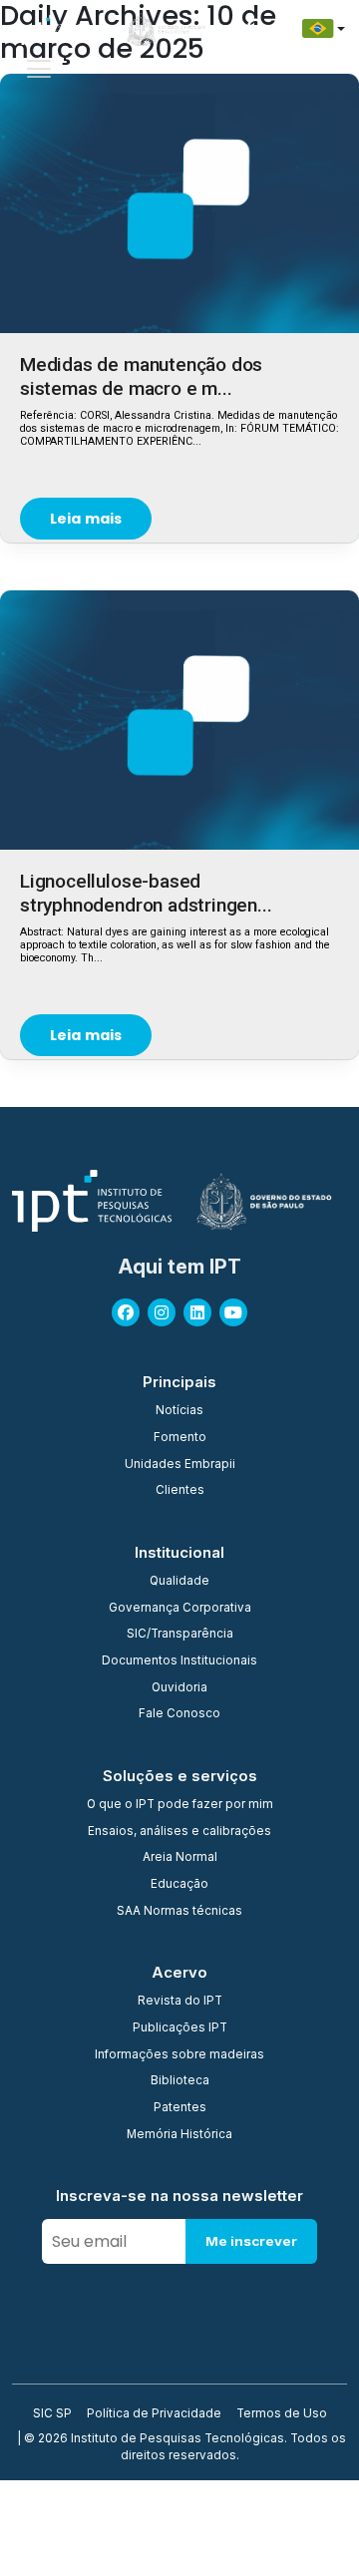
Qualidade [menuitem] (179, 1582)
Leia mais (86, 519)
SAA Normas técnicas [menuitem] (179, 1912)
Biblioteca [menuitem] (180, 2081)
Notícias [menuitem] (179, 1411)
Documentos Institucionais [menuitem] (179, 1661)
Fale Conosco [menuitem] (179, 1714)
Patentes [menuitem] (180, 2108)
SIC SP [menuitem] (52, 2414)
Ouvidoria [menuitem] (179, 1688)
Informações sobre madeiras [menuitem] (179, 2055)
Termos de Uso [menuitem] (282, 2414)
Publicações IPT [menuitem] (180, 2028)
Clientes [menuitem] (180, 1491)
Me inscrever (251, 2241)
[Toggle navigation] (39, 69)
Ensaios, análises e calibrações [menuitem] (179, 1832)
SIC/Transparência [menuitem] (180, 1635)
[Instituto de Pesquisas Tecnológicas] (50, 29)
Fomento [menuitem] (180, 1438)
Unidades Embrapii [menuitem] (180, 1465)
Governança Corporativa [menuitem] (180, 1609)
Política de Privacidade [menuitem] (154, 2414)
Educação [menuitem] (179, 1885)
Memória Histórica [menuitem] (179, 2135)
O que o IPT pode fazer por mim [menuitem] (180, 1805)
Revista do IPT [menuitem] (180, 2002)
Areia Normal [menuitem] (180, 1858)
